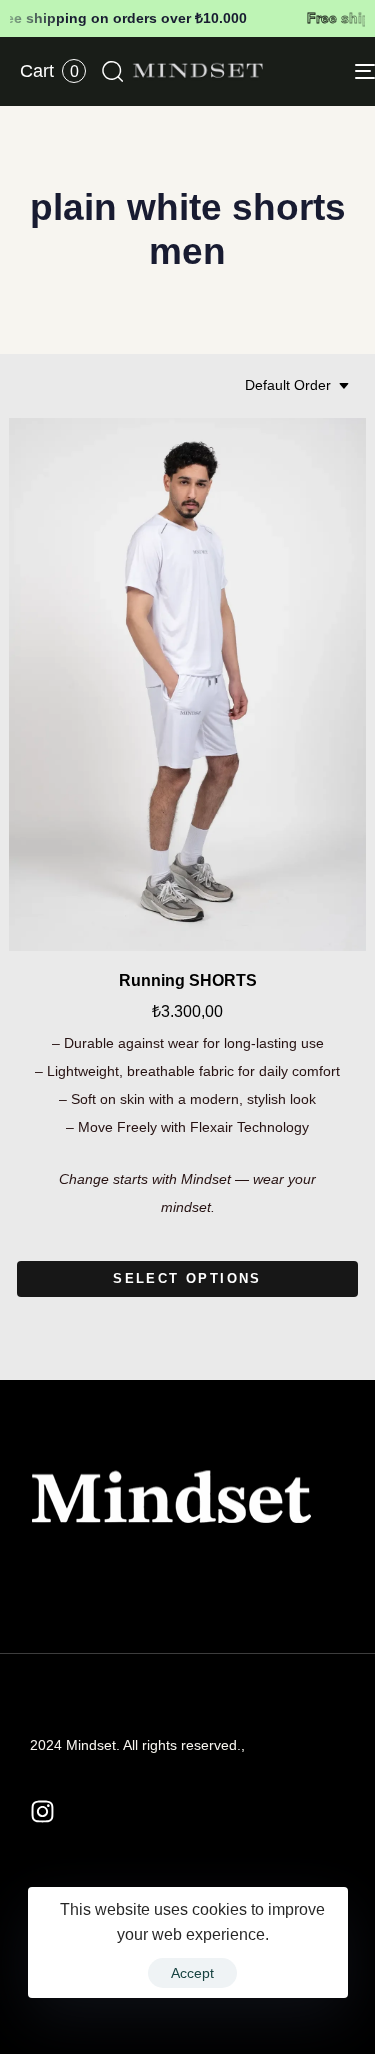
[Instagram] (42, 1811)
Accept (192, 1973)
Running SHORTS (188, 980)
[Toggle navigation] (319, 71)
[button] (112, 71)
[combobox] (298, 386)
